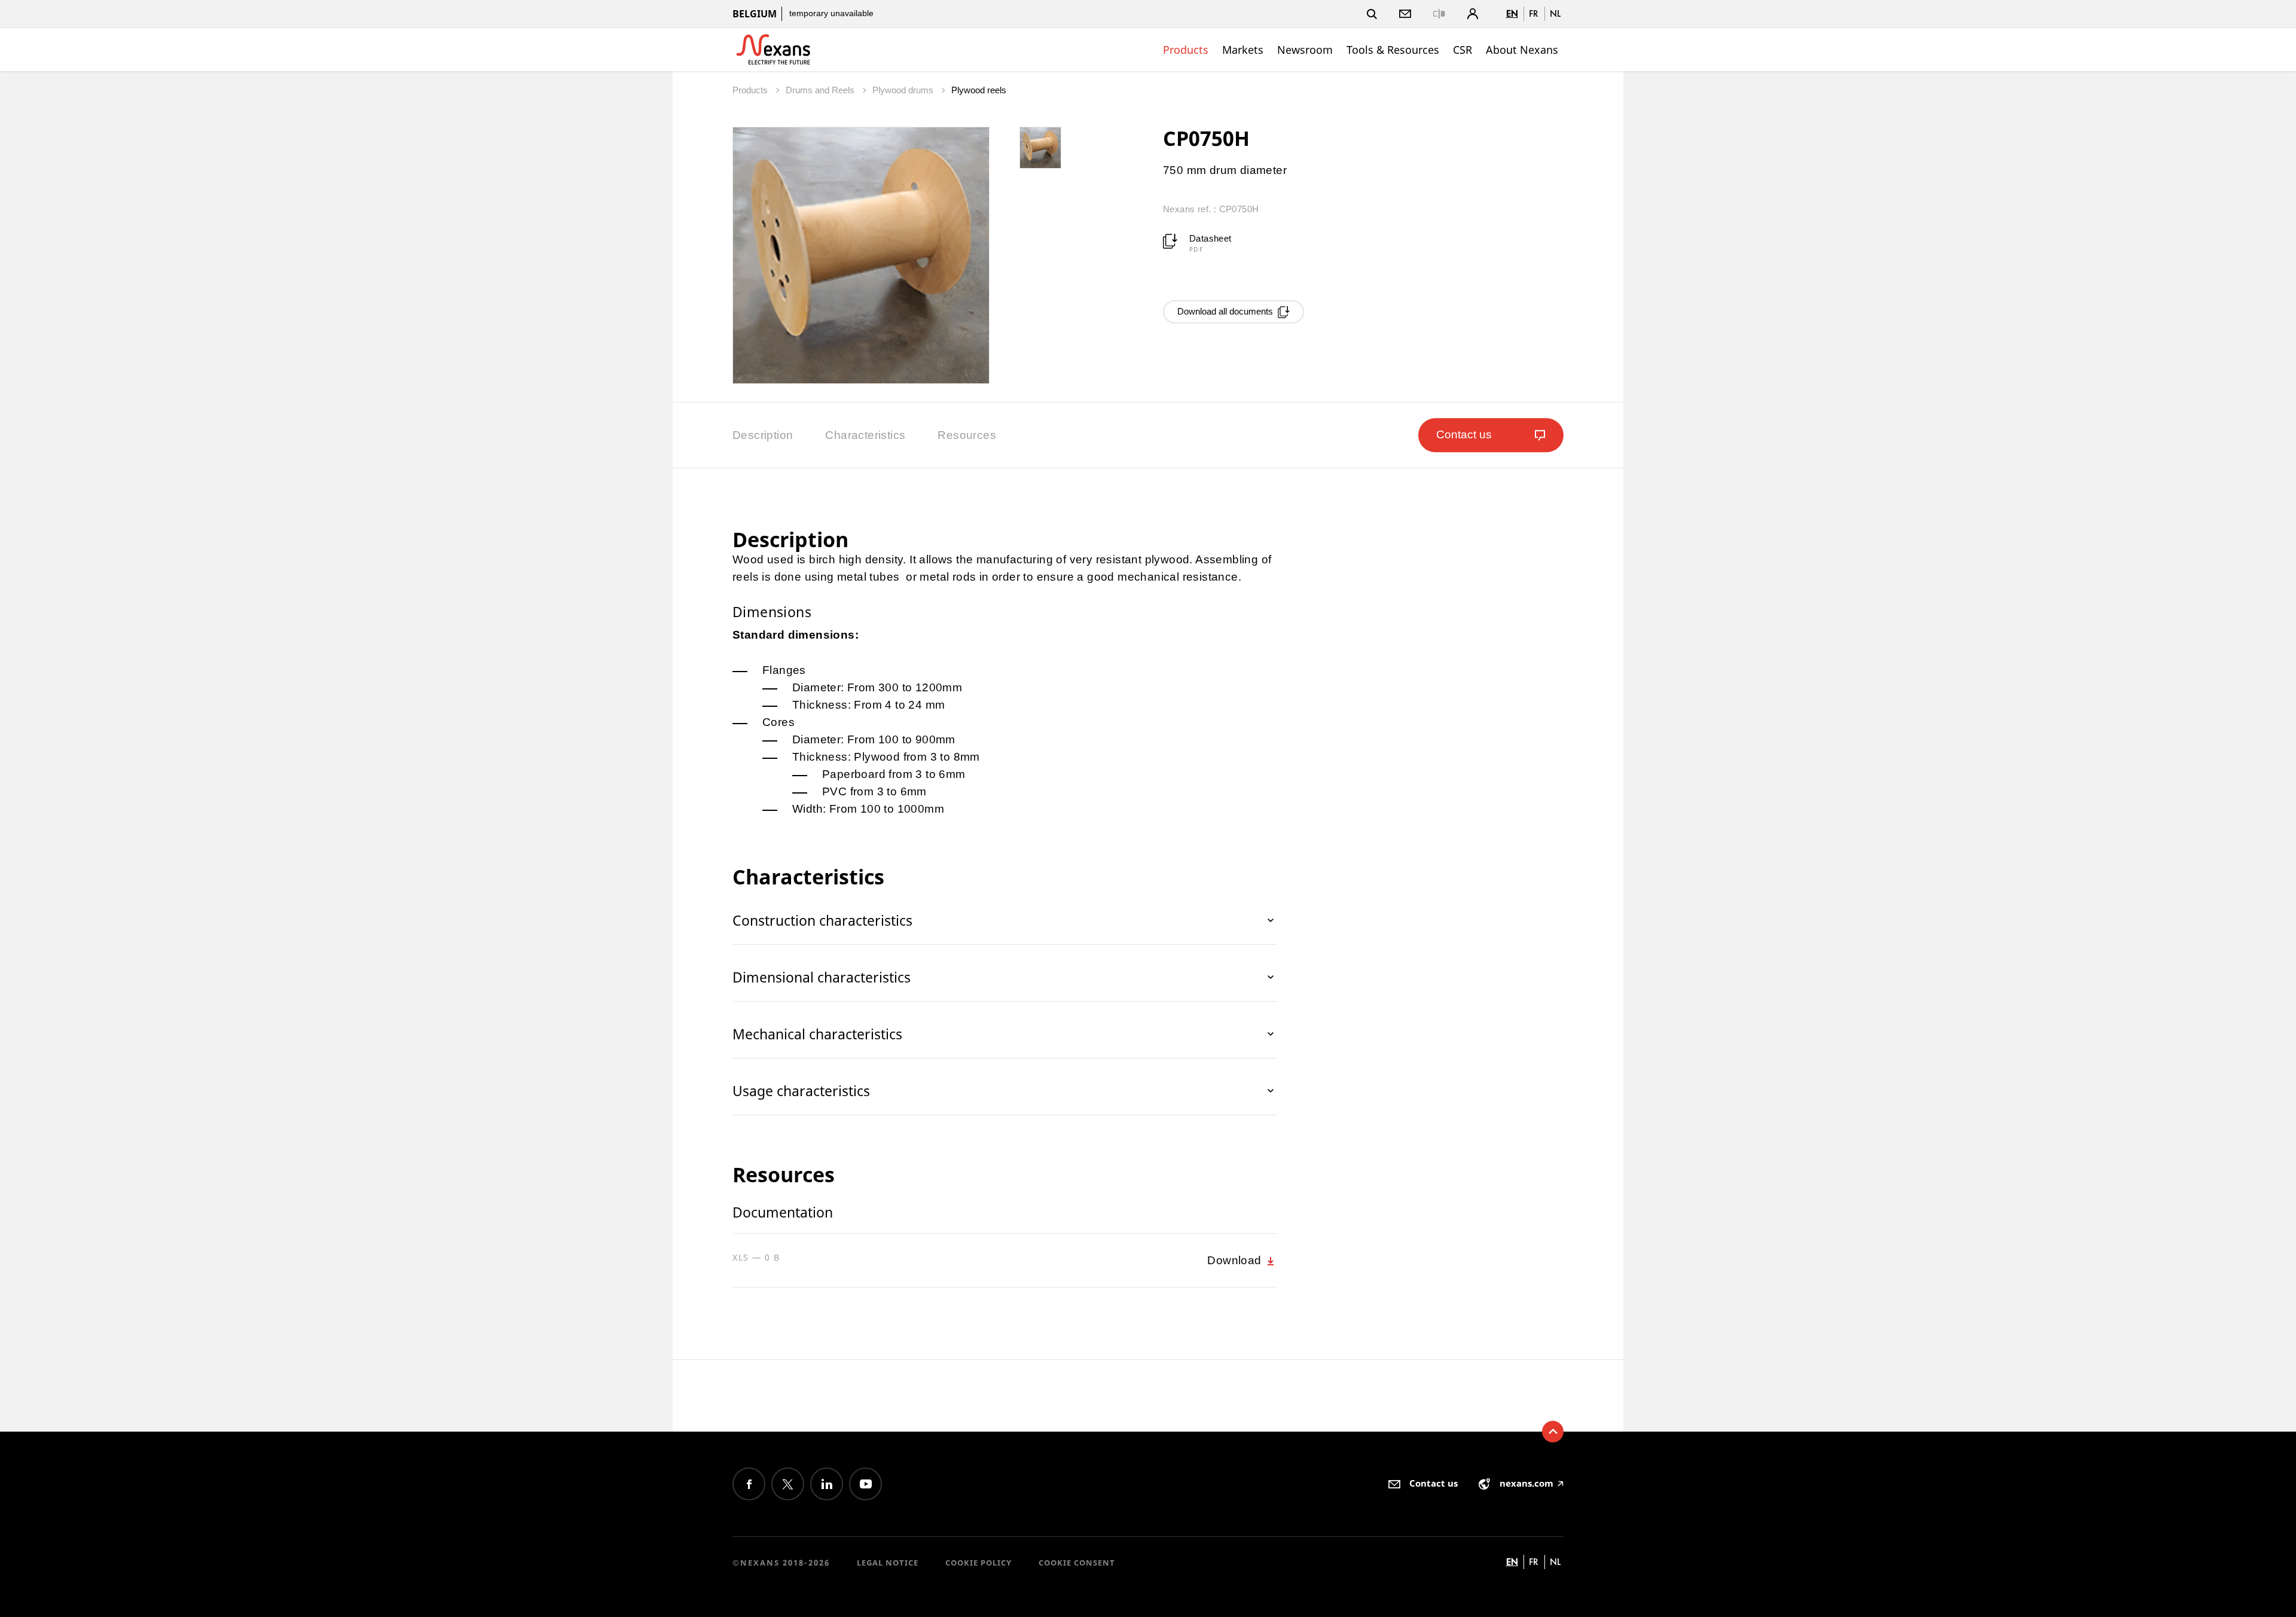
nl (1555, 13)
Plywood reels (979, 90)
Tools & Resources (1393, 50)
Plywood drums (904, 90)
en (1512, 13)
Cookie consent (1077, 1563)
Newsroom (1305, 50)
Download (1236, 1260)
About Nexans (1522, 50)
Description (763, 435)
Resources (967, 435)
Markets (1243, 50)
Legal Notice (888, 1563)
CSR (1463, 50)
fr (1534, 13)
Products (1186, 50)
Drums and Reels (821, 90)
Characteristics (865, 435)
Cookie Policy (978, 1563)
